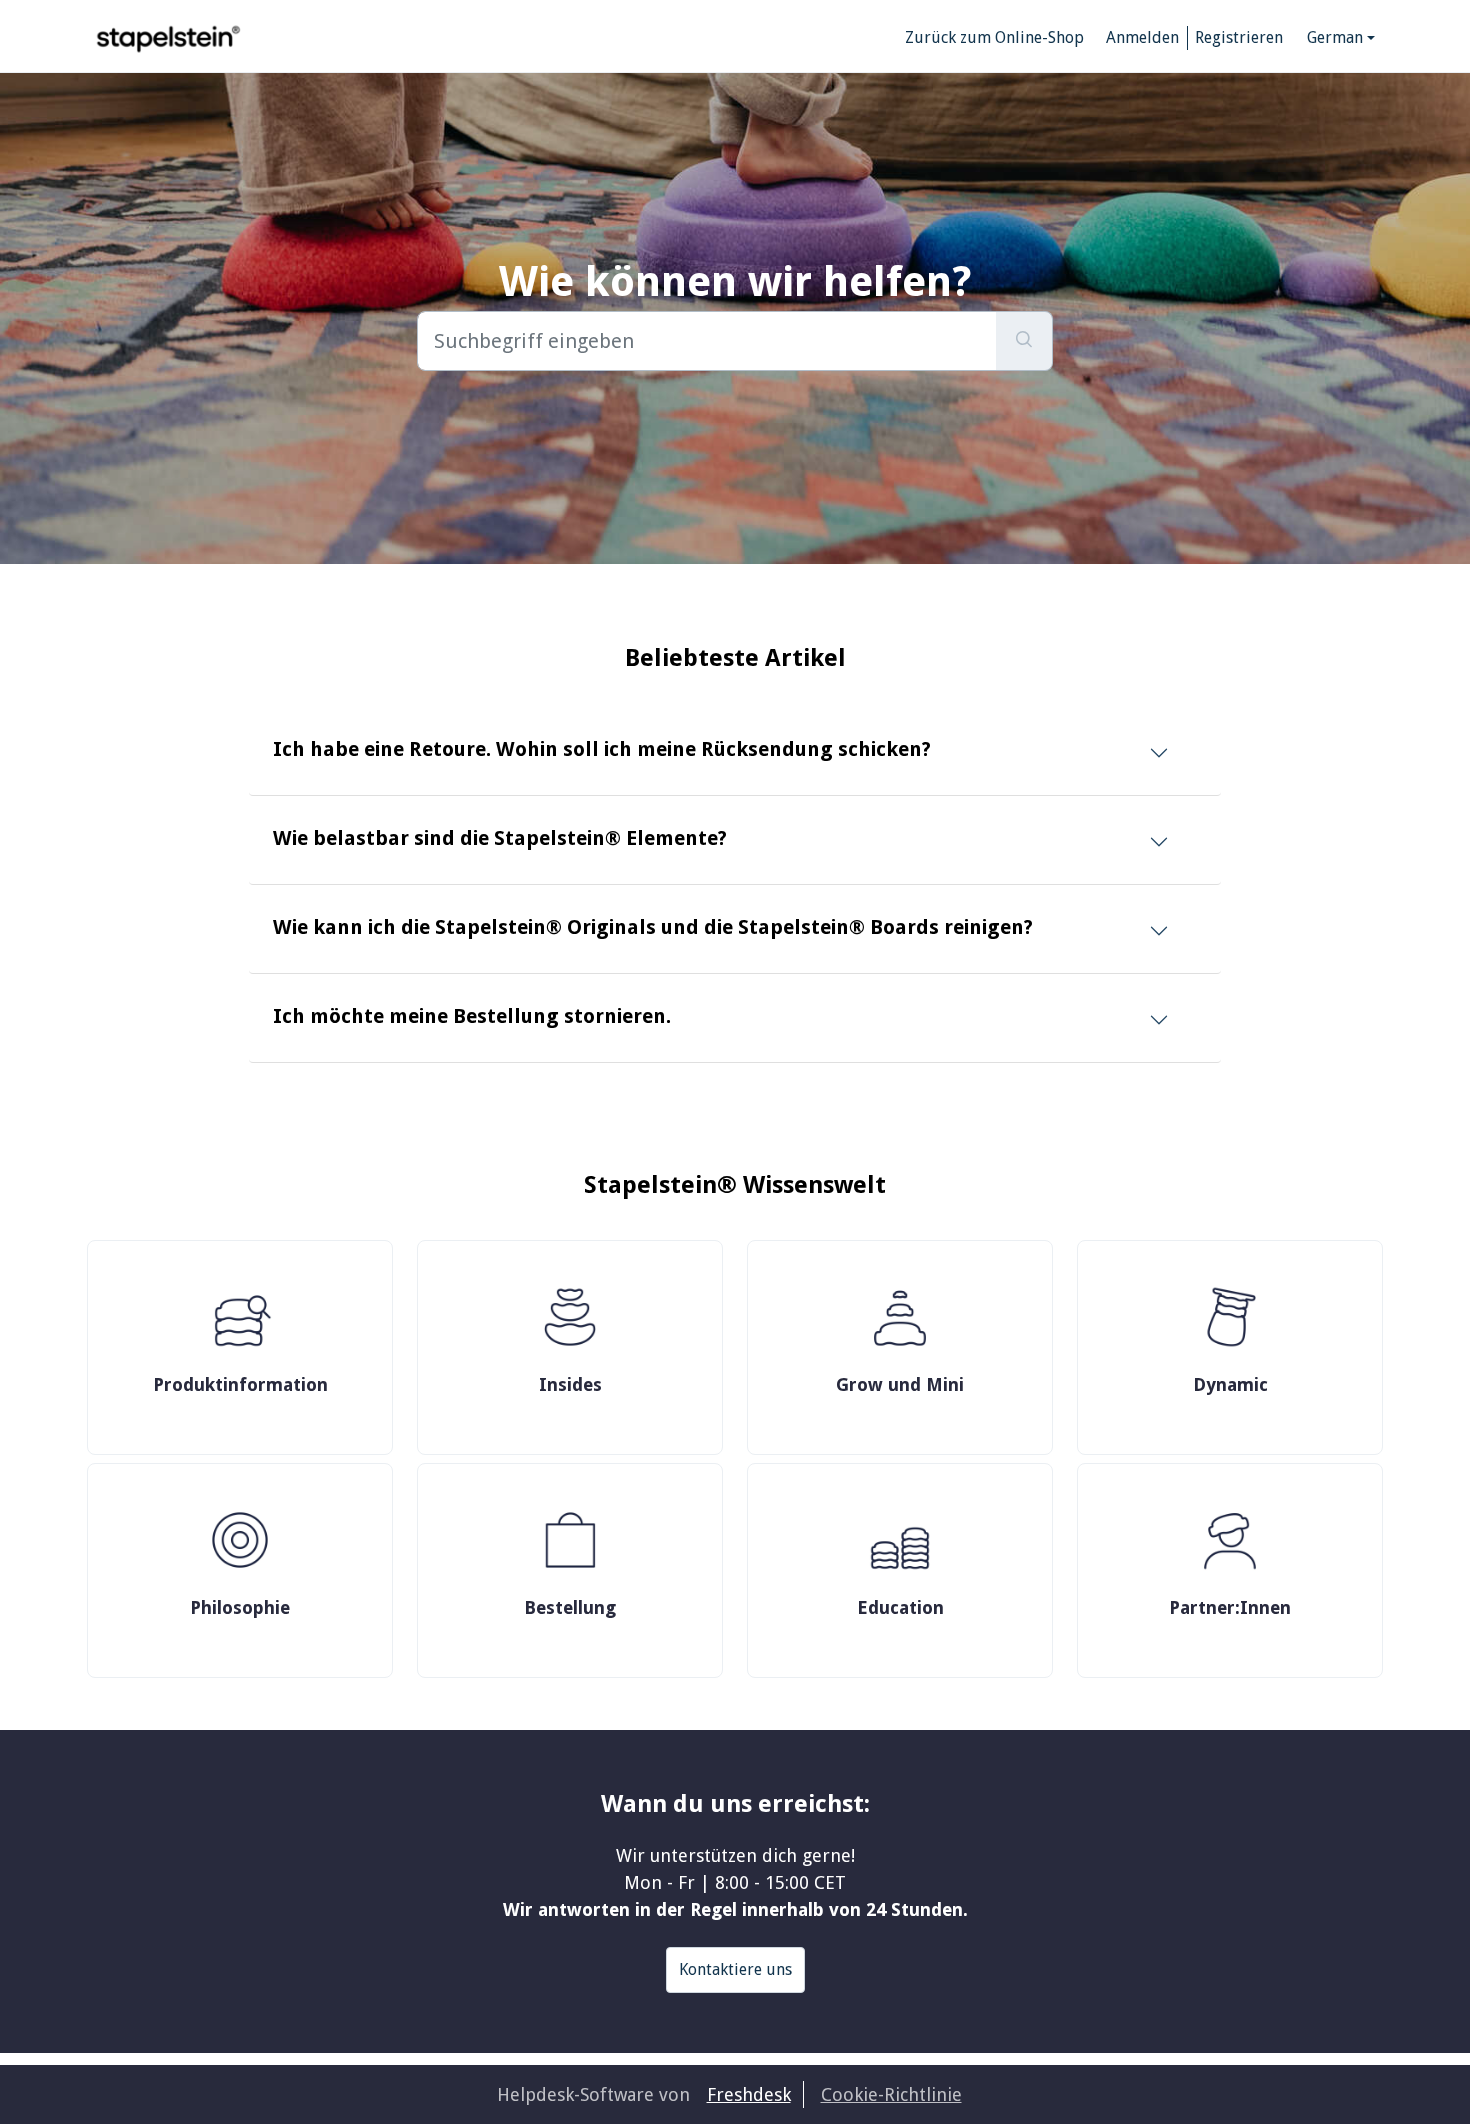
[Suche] (1024, 341)
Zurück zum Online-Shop (994, 37)
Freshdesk (749, 2094)
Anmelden (1142, 37)
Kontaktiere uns (735, 1969)
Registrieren (1239, 37)
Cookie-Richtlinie (891, 2094)
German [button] (1335, 37)
